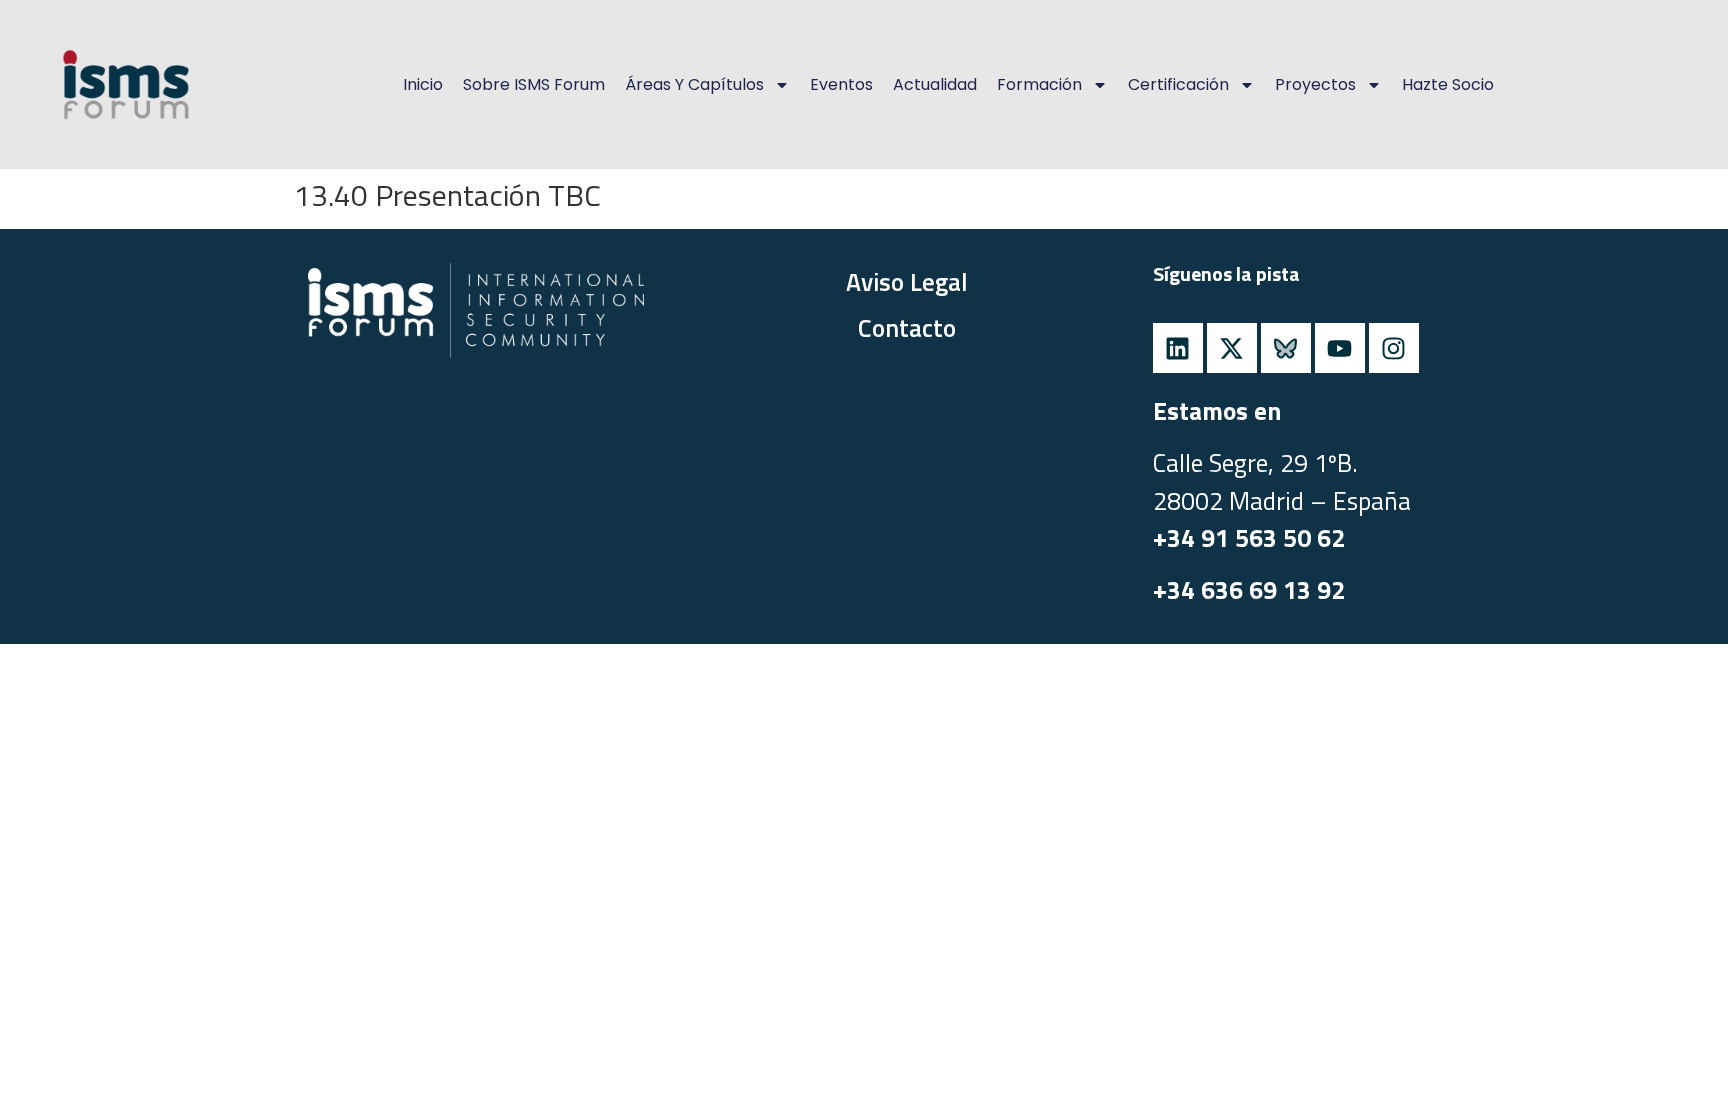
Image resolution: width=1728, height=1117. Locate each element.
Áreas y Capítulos (694, 84)
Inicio (423, 84)
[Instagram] (1394, 348)
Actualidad (935, 84)
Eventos (841, 84)
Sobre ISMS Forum (534, 84)
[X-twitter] (1232, 348)
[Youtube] (1340, 348)
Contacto (907, 328)
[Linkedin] (1178, 348)
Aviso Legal (907, 282)
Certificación (1178, 84)
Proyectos (1315, 84)
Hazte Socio (1448, 84)
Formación (1039, 84)
